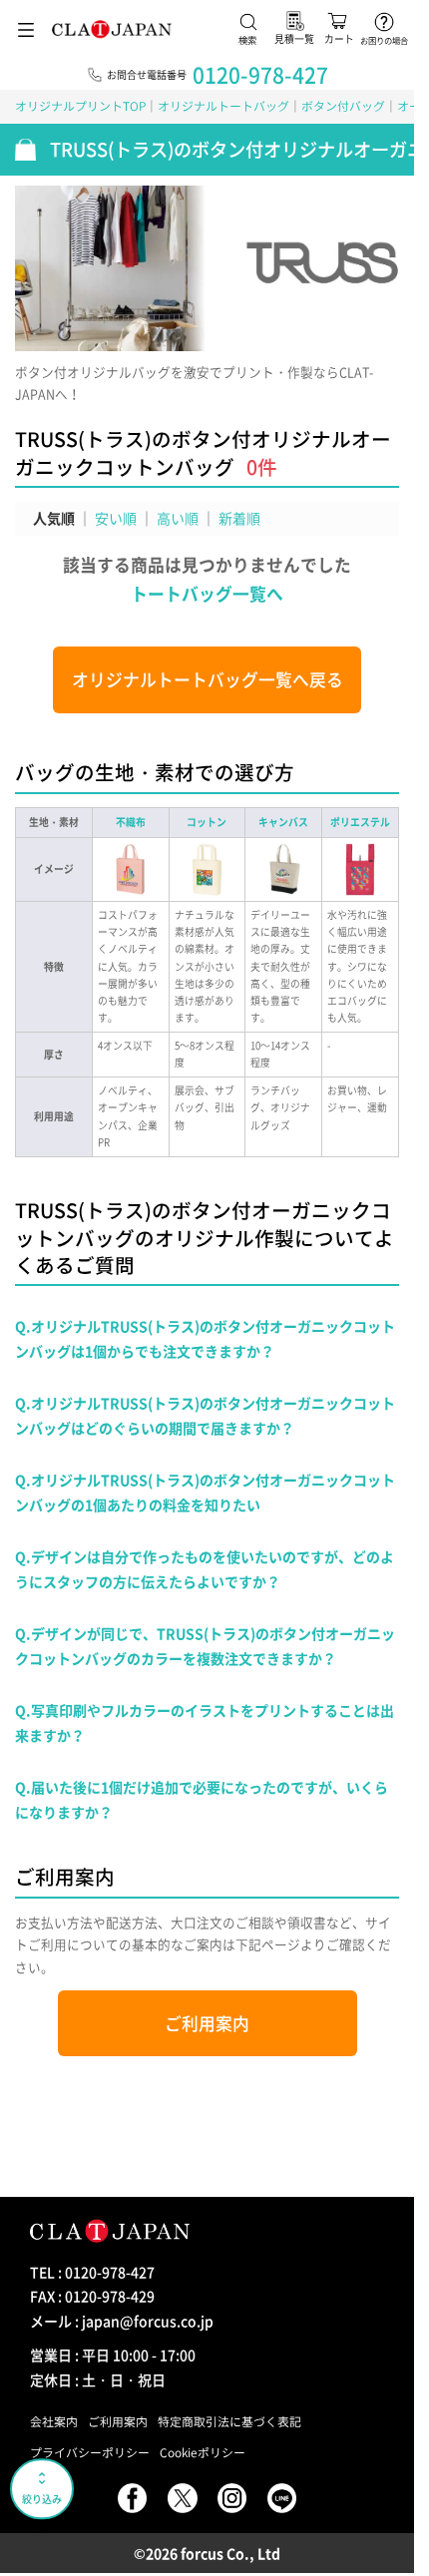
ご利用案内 (207, 2023)
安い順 (116, 518)
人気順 (54, 518)
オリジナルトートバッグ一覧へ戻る (208, 679)
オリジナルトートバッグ (223, 106)
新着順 (239, 518)
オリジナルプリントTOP (80, 106)
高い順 (178, 518)
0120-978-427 (260, 74)
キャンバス (283, 822)
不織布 (131, 822)
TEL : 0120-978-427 (92, 2272)
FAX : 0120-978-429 (92, 2296)
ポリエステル (360, 822)
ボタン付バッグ (343, 106)
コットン (207, 822)
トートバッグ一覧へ (207, 594)
